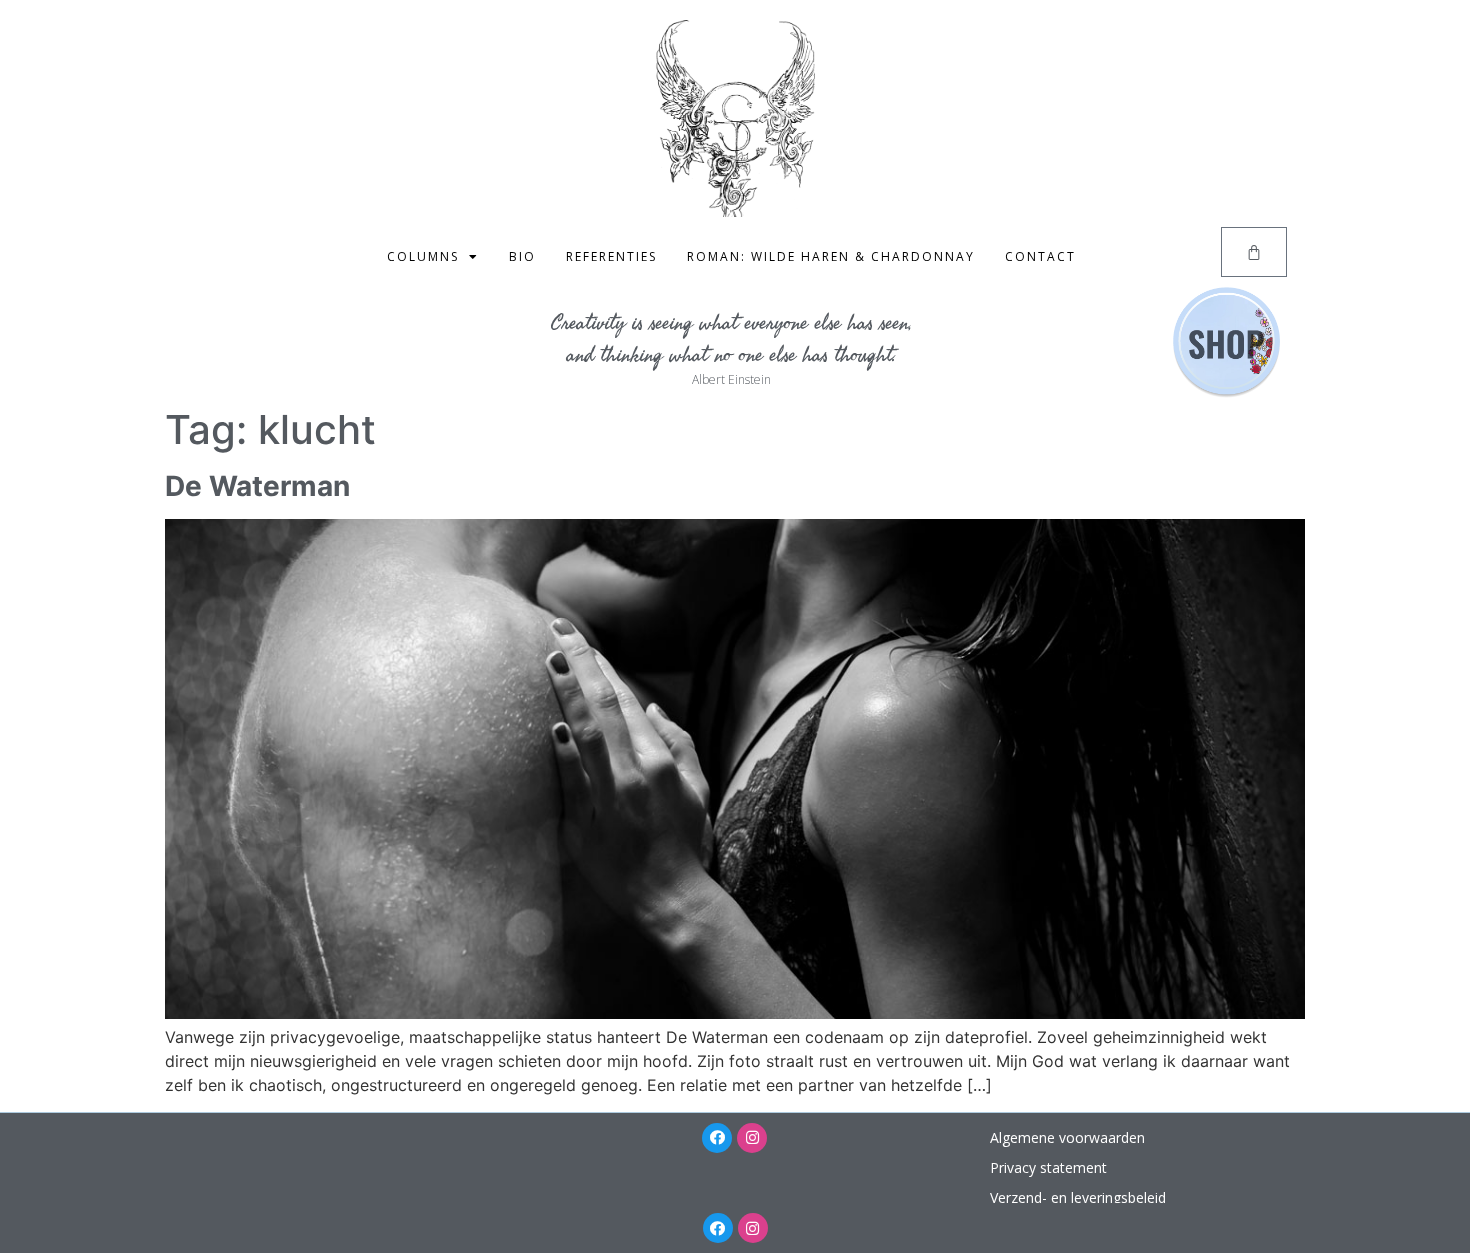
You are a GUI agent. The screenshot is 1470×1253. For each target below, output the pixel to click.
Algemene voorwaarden (1067, 1137)
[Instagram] (752, 1138)
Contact (1040, 256)
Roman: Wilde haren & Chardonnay (831, 256)
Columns (423, 256)
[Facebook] (717, 1138)
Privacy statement (1048, 1167)
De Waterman (257, 486)
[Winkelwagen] (1254, 252)
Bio (522, 256)
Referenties (611, 256)
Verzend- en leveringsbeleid (1078, 1197)
